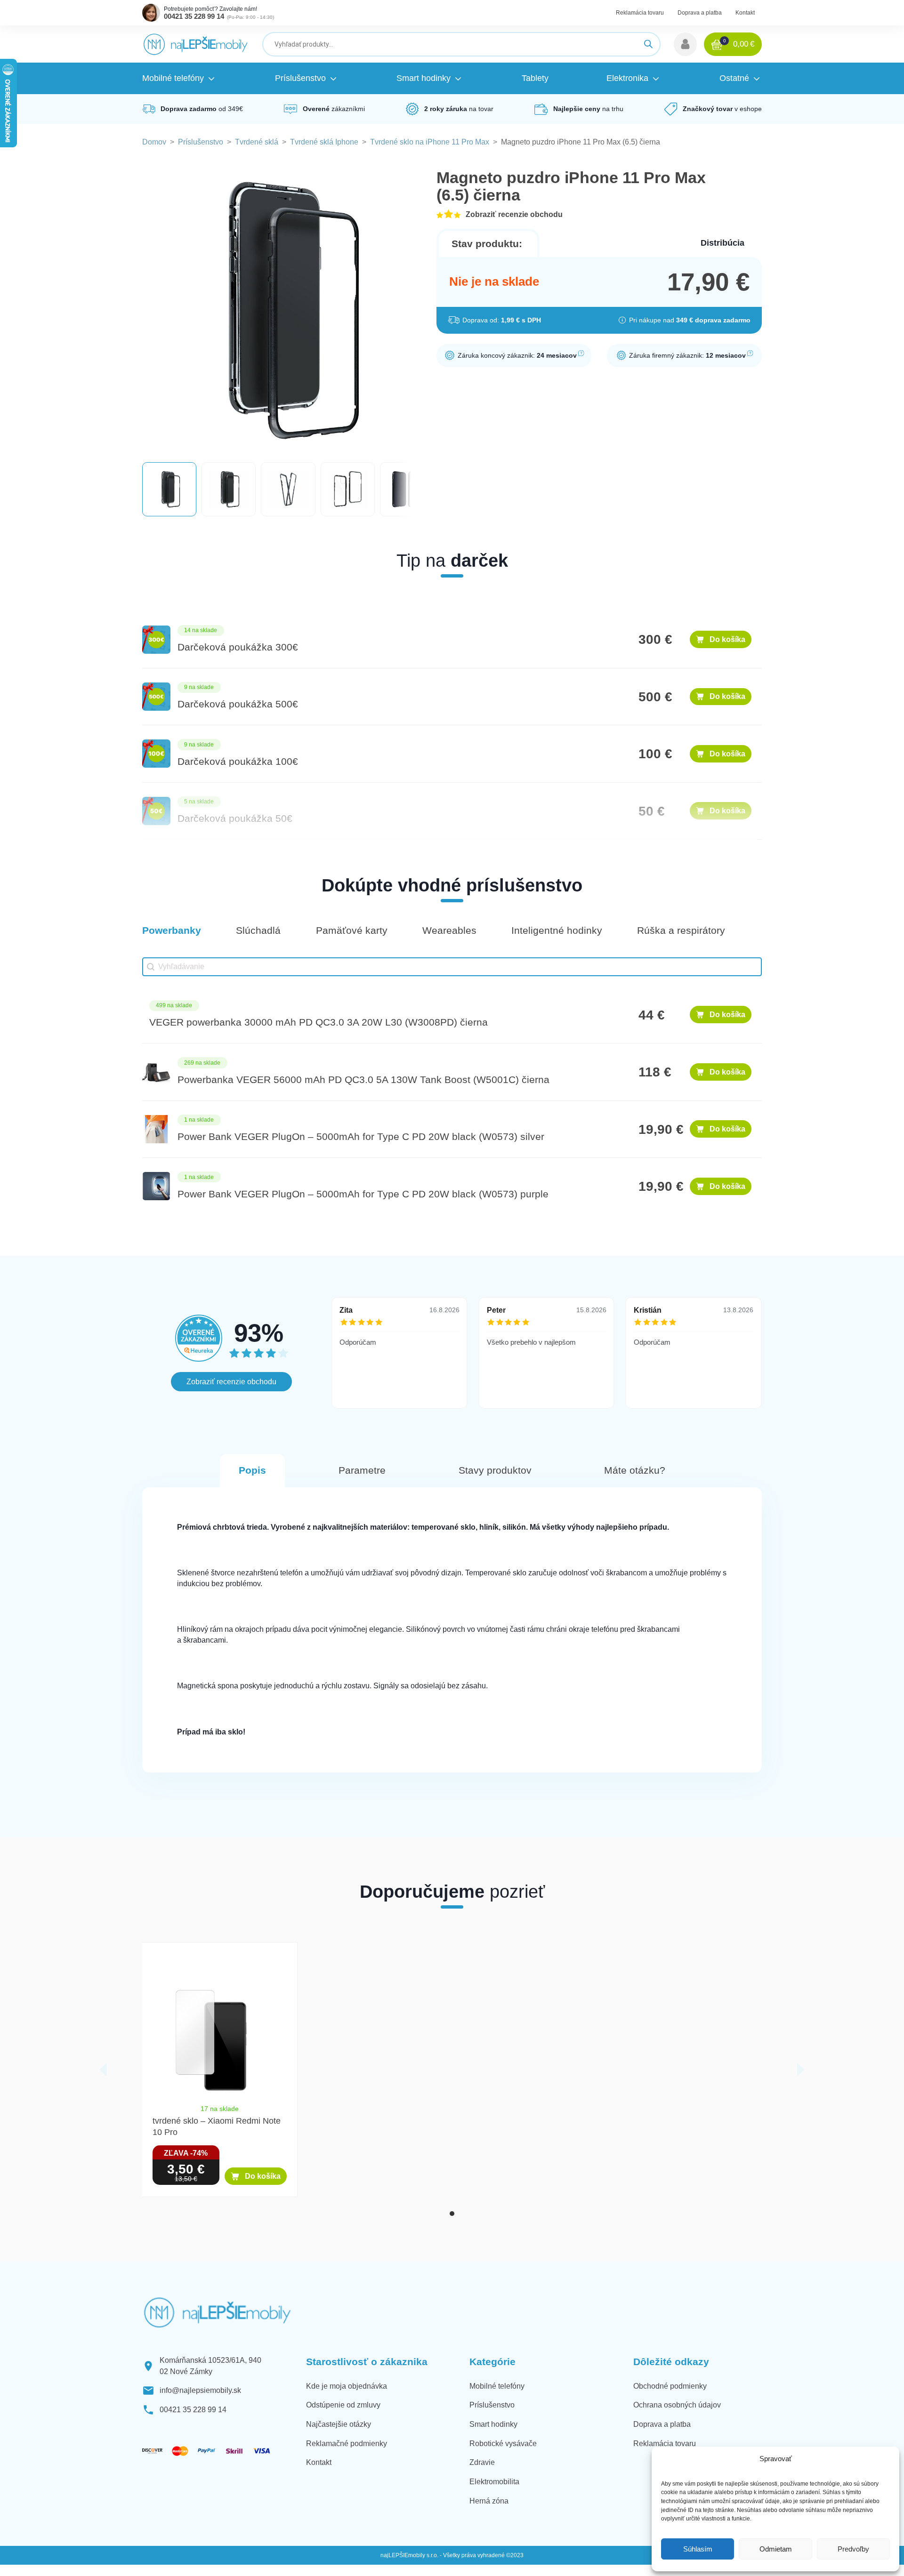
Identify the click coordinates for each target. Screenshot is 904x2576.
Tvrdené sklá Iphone (324, 142)
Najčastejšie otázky (339, 2424)
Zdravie (482, 2462)
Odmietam (776, 2549)
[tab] (452, 2214)
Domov (154, 142)
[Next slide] (801, 2070)
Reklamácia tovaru (640, 13)
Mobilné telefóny (497, 2386)
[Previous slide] (103, 2070)
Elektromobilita (494, 2482)
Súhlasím (698, 2549)
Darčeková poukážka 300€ (238, 647)
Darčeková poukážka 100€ (238, 762)
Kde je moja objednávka (347, 2386)
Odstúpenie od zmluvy (343, 2405)
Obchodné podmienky (670, 2386)
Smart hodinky (493, 2424)
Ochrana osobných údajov (677, 2405)
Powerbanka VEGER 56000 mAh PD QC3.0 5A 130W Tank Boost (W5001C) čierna (363, 1080)
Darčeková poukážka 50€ (235, 819)
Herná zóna (489, 2501)
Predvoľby (853, 2549)
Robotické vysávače (503, 2444)
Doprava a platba (700, 13)
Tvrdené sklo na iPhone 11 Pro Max (430, 142)
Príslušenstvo (201, 142)
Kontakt (745, 13)
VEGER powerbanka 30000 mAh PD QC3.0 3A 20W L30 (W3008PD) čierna (319, 1022)
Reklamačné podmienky (347, 2444)
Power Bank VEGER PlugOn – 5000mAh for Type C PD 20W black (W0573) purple (363, 1194)
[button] (685, 44)
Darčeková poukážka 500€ (238, 704)
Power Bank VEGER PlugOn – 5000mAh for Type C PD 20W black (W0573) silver (361, 1137)
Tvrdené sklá (257, 142)
